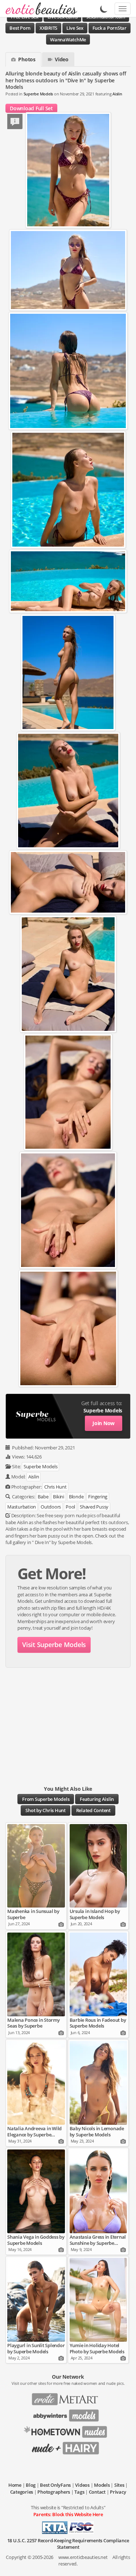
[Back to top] (123, 2563)
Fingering (98, 1497)
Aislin (117, 94)
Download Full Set (31, 108)
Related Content (93, 1810)
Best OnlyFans (55, 2485)
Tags (79, 2492)
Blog (31, 2485)
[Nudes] (39, 9)
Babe (43, 1497)
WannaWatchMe (68, 40)
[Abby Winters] (68, 2413)
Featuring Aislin (97, 1799)
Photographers (54, 2492)
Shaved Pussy (94, 1507)
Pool (70, 1507)
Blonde (76, 1497)
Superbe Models (38, 94)
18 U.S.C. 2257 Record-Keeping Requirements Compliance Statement (68, 2544)
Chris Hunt (55, 1487)
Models (102, 2485)
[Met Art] (68, 2397)
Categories (22, 2492)
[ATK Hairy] (68, 2446)
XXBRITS (48, 28)
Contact (97, 2492)
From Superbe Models (46, 1799)
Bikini (59, 1497)
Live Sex (75, 28)
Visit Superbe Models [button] (54, 1645)
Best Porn (20, 28)
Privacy (118, 2492)
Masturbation (22, 1507)
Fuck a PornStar (110, 28)
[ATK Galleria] (68, 2429)
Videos (82, 2485)
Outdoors (51, 1507)
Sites (119, 2485)
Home (15, 2485)
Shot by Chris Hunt (46, 1810)
